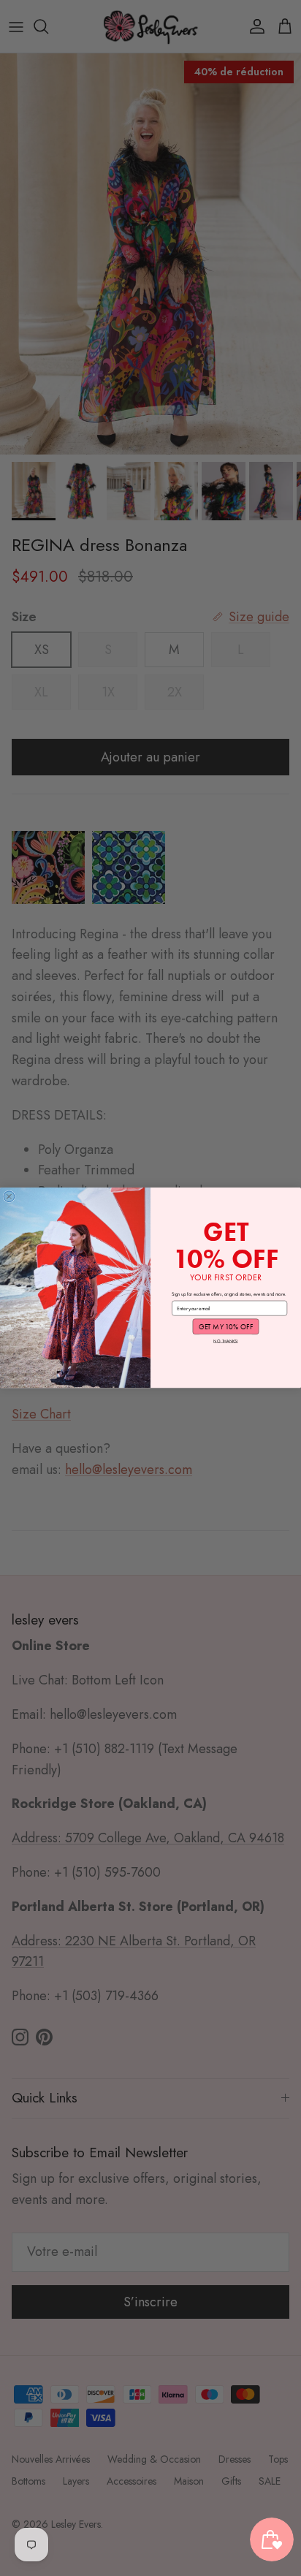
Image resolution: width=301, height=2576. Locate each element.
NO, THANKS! (225, 1341)
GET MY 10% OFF (226, 1326)
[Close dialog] (9, 1197)
